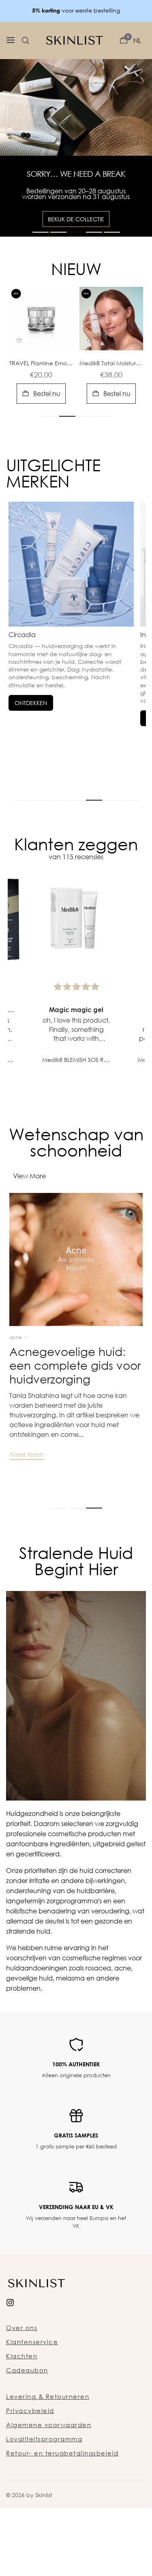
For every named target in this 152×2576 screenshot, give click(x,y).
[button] (26, 40)
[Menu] (11, 40)
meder (43, 1357)
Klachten (22, 2376)
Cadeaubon (27, 2390)
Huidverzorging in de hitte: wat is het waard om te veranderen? (70, 1385)
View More (29, 1196)
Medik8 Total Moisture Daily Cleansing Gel (111, 383)
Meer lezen (27, 1474)
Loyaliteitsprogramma (44, 2459)
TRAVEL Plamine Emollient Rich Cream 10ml (41, 383)
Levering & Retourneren (48, 2416)
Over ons (22, 2347)
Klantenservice (32, 2362)
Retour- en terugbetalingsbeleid (62, 2473)
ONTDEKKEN (31, 723)
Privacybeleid (30, 2430)
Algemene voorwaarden (49, 2445)
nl (137, 40)
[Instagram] (10, 2321)
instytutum (21, 1357)
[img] (76, 1007)
